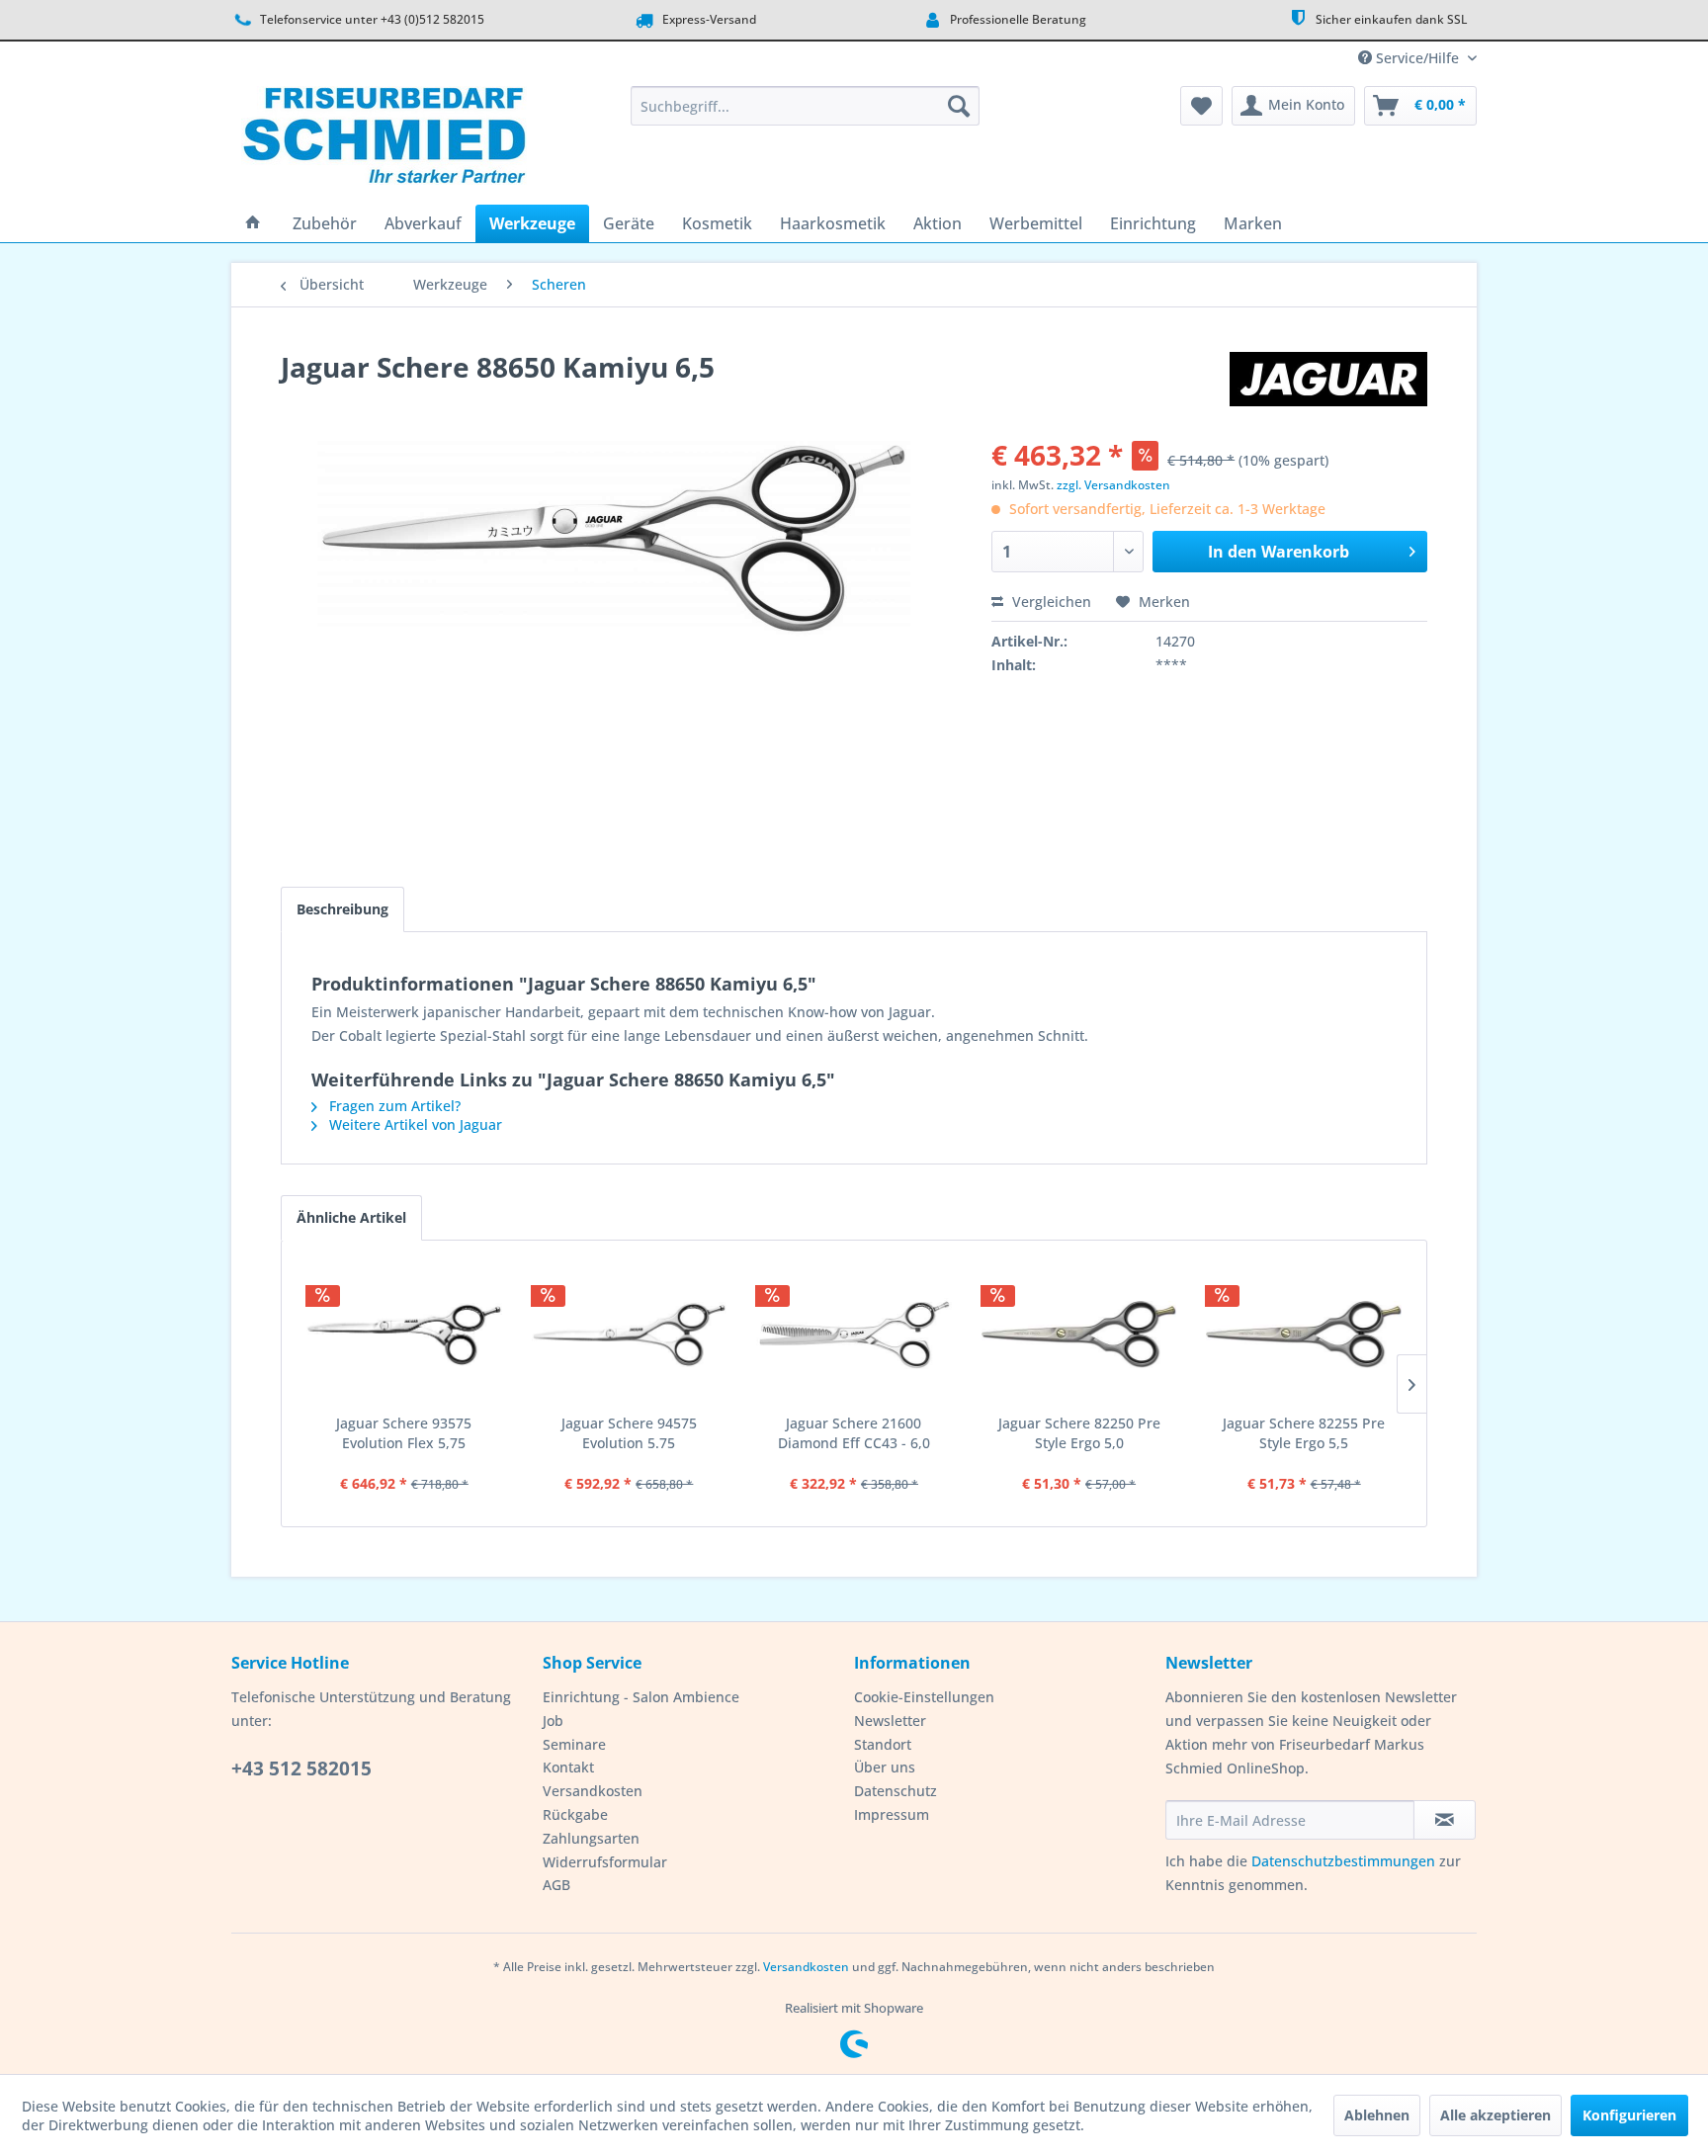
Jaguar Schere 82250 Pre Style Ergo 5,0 (1079, 1433)
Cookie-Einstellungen (924, 1697)
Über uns (885, 1767)
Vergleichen (1050, 602)
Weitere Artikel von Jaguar (414, 1124)
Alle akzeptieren (1495, 2115)
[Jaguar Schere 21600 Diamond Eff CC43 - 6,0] (854, 1335)
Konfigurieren (1629, 2115)
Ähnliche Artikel (351, 1217)
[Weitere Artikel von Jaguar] (1328, 387)
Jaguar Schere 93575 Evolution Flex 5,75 (404, 1433)
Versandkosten (593, 1791)
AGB (556, 1885)
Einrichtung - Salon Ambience (641, 1697)
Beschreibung (342, 909)
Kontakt (568, 1767)
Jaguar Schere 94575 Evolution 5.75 (629, 1433)
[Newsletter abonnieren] (1445, 1820)
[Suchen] (959, 106)
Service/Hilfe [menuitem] (1417, 58)
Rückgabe (575, 1814)
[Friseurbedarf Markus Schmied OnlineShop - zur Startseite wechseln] (384, 140)
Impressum (892, 1814)
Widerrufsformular (605, 1862)
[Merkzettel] (1201, 106)
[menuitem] (805, 106)
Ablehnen (1377, 2115)
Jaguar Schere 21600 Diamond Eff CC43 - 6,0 (854, 1433)
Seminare (574, 1744)
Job (553, 1721)
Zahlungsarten (591, 1838)
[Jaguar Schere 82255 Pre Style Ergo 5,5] (1304, 1335)
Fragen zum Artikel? (393, 1106)
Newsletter (890, 1721)
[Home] (253, 223)
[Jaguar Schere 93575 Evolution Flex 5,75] (404, 1335)
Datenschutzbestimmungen (1343, 1861)
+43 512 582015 (301, 1768)
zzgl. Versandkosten (1113, 485)
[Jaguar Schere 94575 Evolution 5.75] (630, 1335)
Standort (883, 1744)
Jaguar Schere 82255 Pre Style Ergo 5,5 (1304, 1433)
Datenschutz (896, 1791)
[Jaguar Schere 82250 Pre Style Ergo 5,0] (1079, 1335)
